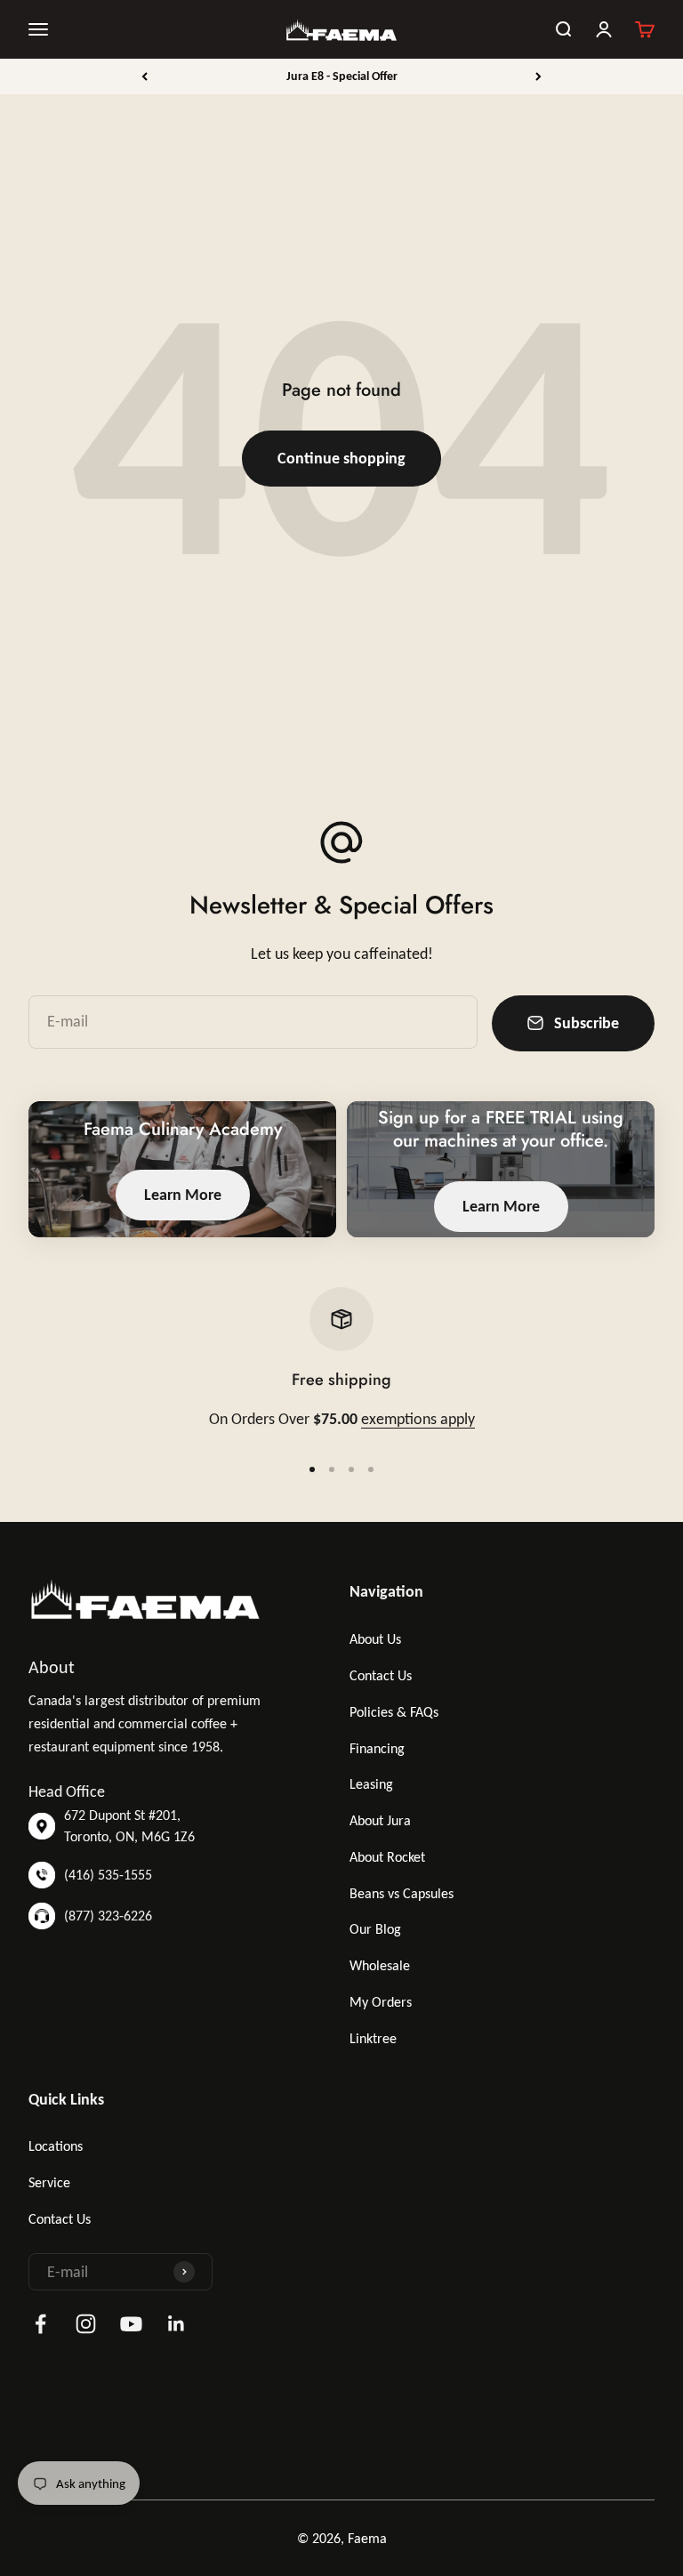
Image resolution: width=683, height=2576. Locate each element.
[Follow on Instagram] (86, 2324)
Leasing (371, 1784)
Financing (377, 1748)
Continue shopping (341, 458)
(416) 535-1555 (108, 1875)
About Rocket (387, 1857)
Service (49, 2182)
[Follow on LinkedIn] (177, 2324)
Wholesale (380, 1965)
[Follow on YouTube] (131, 2324)
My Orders (381, 2002)
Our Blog (375, 1929)
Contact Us (381, 1675)
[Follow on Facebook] (40, 2324)
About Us (375, 1639)
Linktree (373, 2038)
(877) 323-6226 (108, 1916)
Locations (56, 2146)
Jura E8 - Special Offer (342, 76)
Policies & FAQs (394, 1712)
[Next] (538, 76)
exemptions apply (418, 1419)
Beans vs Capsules (402, 1893)
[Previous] (145, 76)
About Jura (380, 1820)
